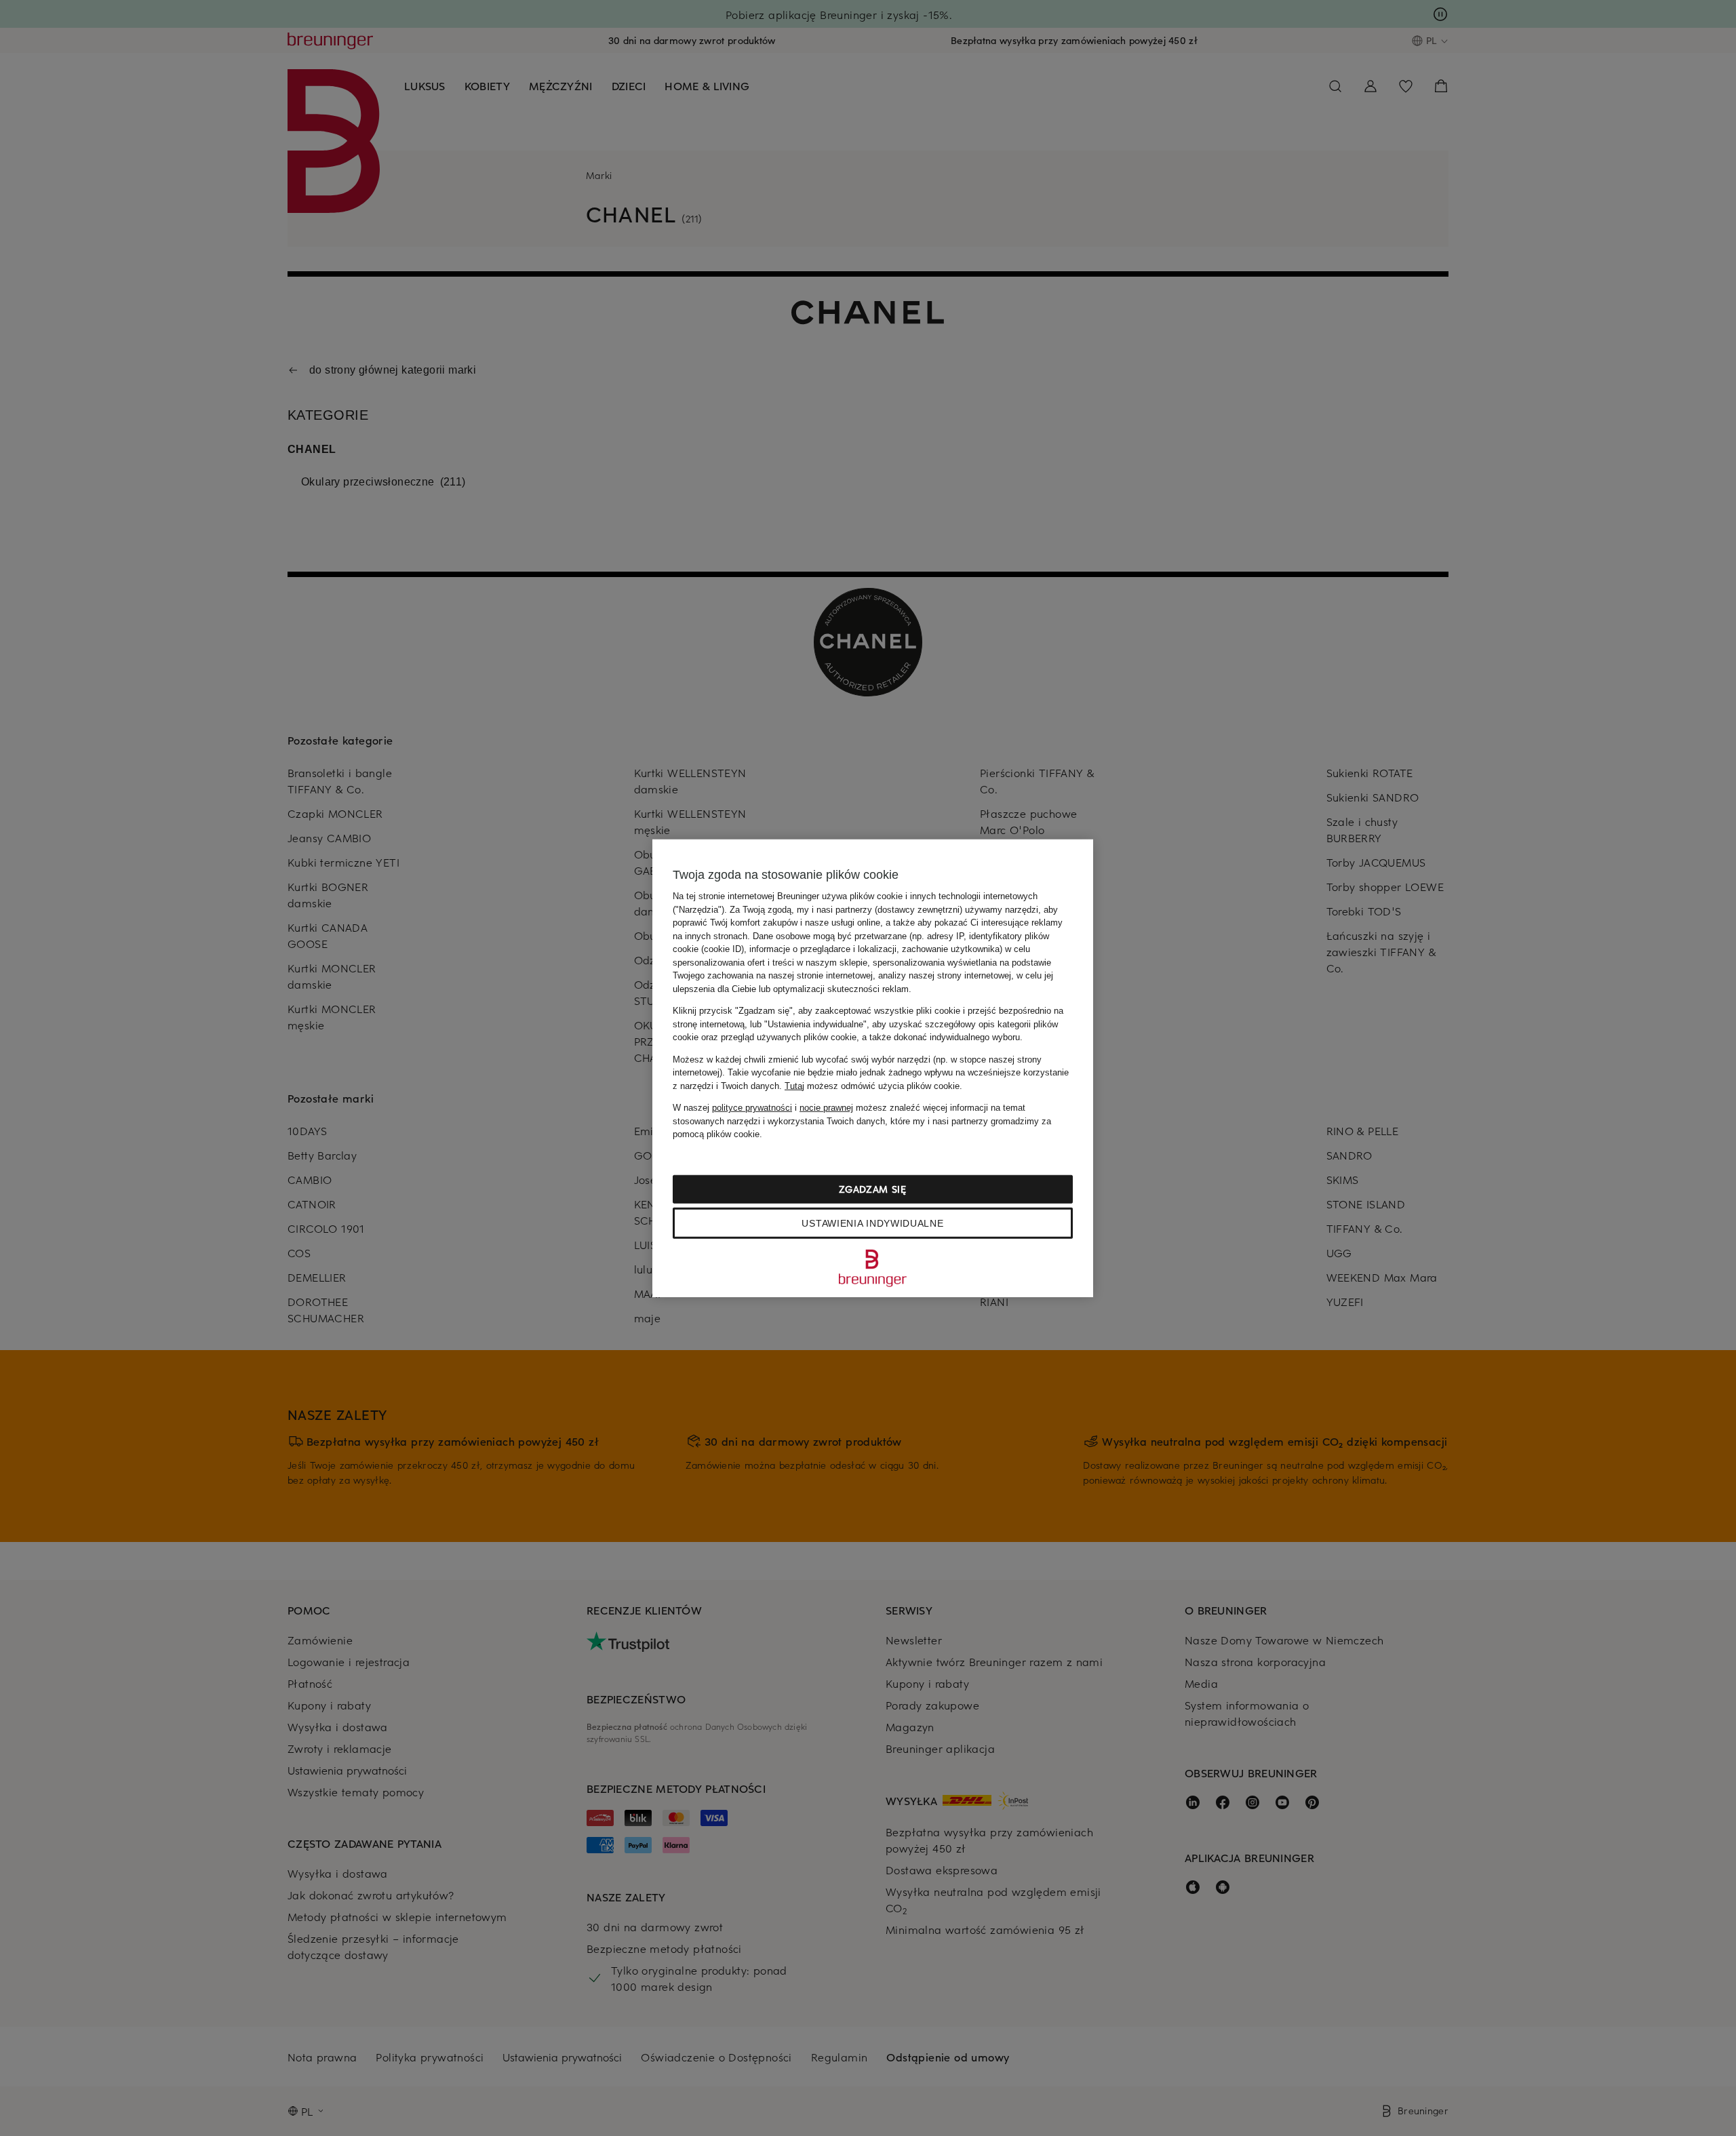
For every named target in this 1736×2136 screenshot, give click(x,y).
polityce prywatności (752, 1108)
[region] (873, 1068)
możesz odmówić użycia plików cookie (872, 1085)
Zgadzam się (873, 1188)
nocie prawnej (826, 1108)
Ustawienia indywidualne (872, 1223)
